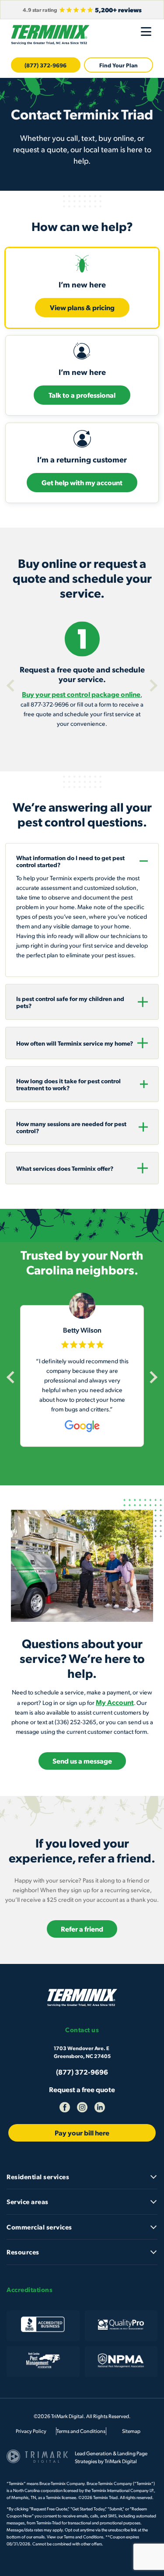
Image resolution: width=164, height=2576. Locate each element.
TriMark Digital (121, 2461)
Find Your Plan (119, 65)
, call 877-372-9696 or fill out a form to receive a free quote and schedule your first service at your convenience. (82, 696)
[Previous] (13, 686)
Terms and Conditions (81, 2431)
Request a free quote (82, 2089)
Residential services (38, 2177)
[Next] (151, 686)
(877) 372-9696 (45, 65)
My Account (115, 1702)
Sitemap (131, 2431)
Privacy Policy (31, 2431)
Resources (23, 2252)
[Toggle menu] (146, 31)
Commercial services (39, 2227)
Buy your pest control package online (81, 694)
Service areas (28, 2201)
